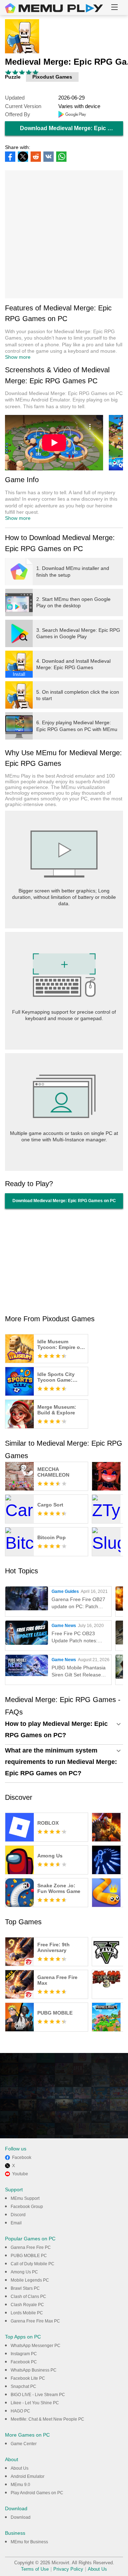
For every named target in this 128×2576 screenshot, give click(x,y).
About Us (20, 2468)
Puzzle (13, 77)
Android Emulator (28, 2476)
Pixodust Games (52, 77)
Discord (18, 2215)
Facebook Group (27, 2207)
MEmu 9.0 (20, 2485)
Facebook (22, 2158)
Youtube (20, 2174)
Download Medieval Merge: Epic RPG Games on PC (71, 128)
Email (16, 2223)
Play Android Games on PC (37, 2493)
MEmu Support (25, 2198)
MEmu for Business (29, 2542)
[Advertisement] (64, 234)
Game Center (24, 2444)
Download (21, 2517)
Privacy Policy (68, 2569)
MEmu (54, 8)
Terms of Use (35, 2569)
